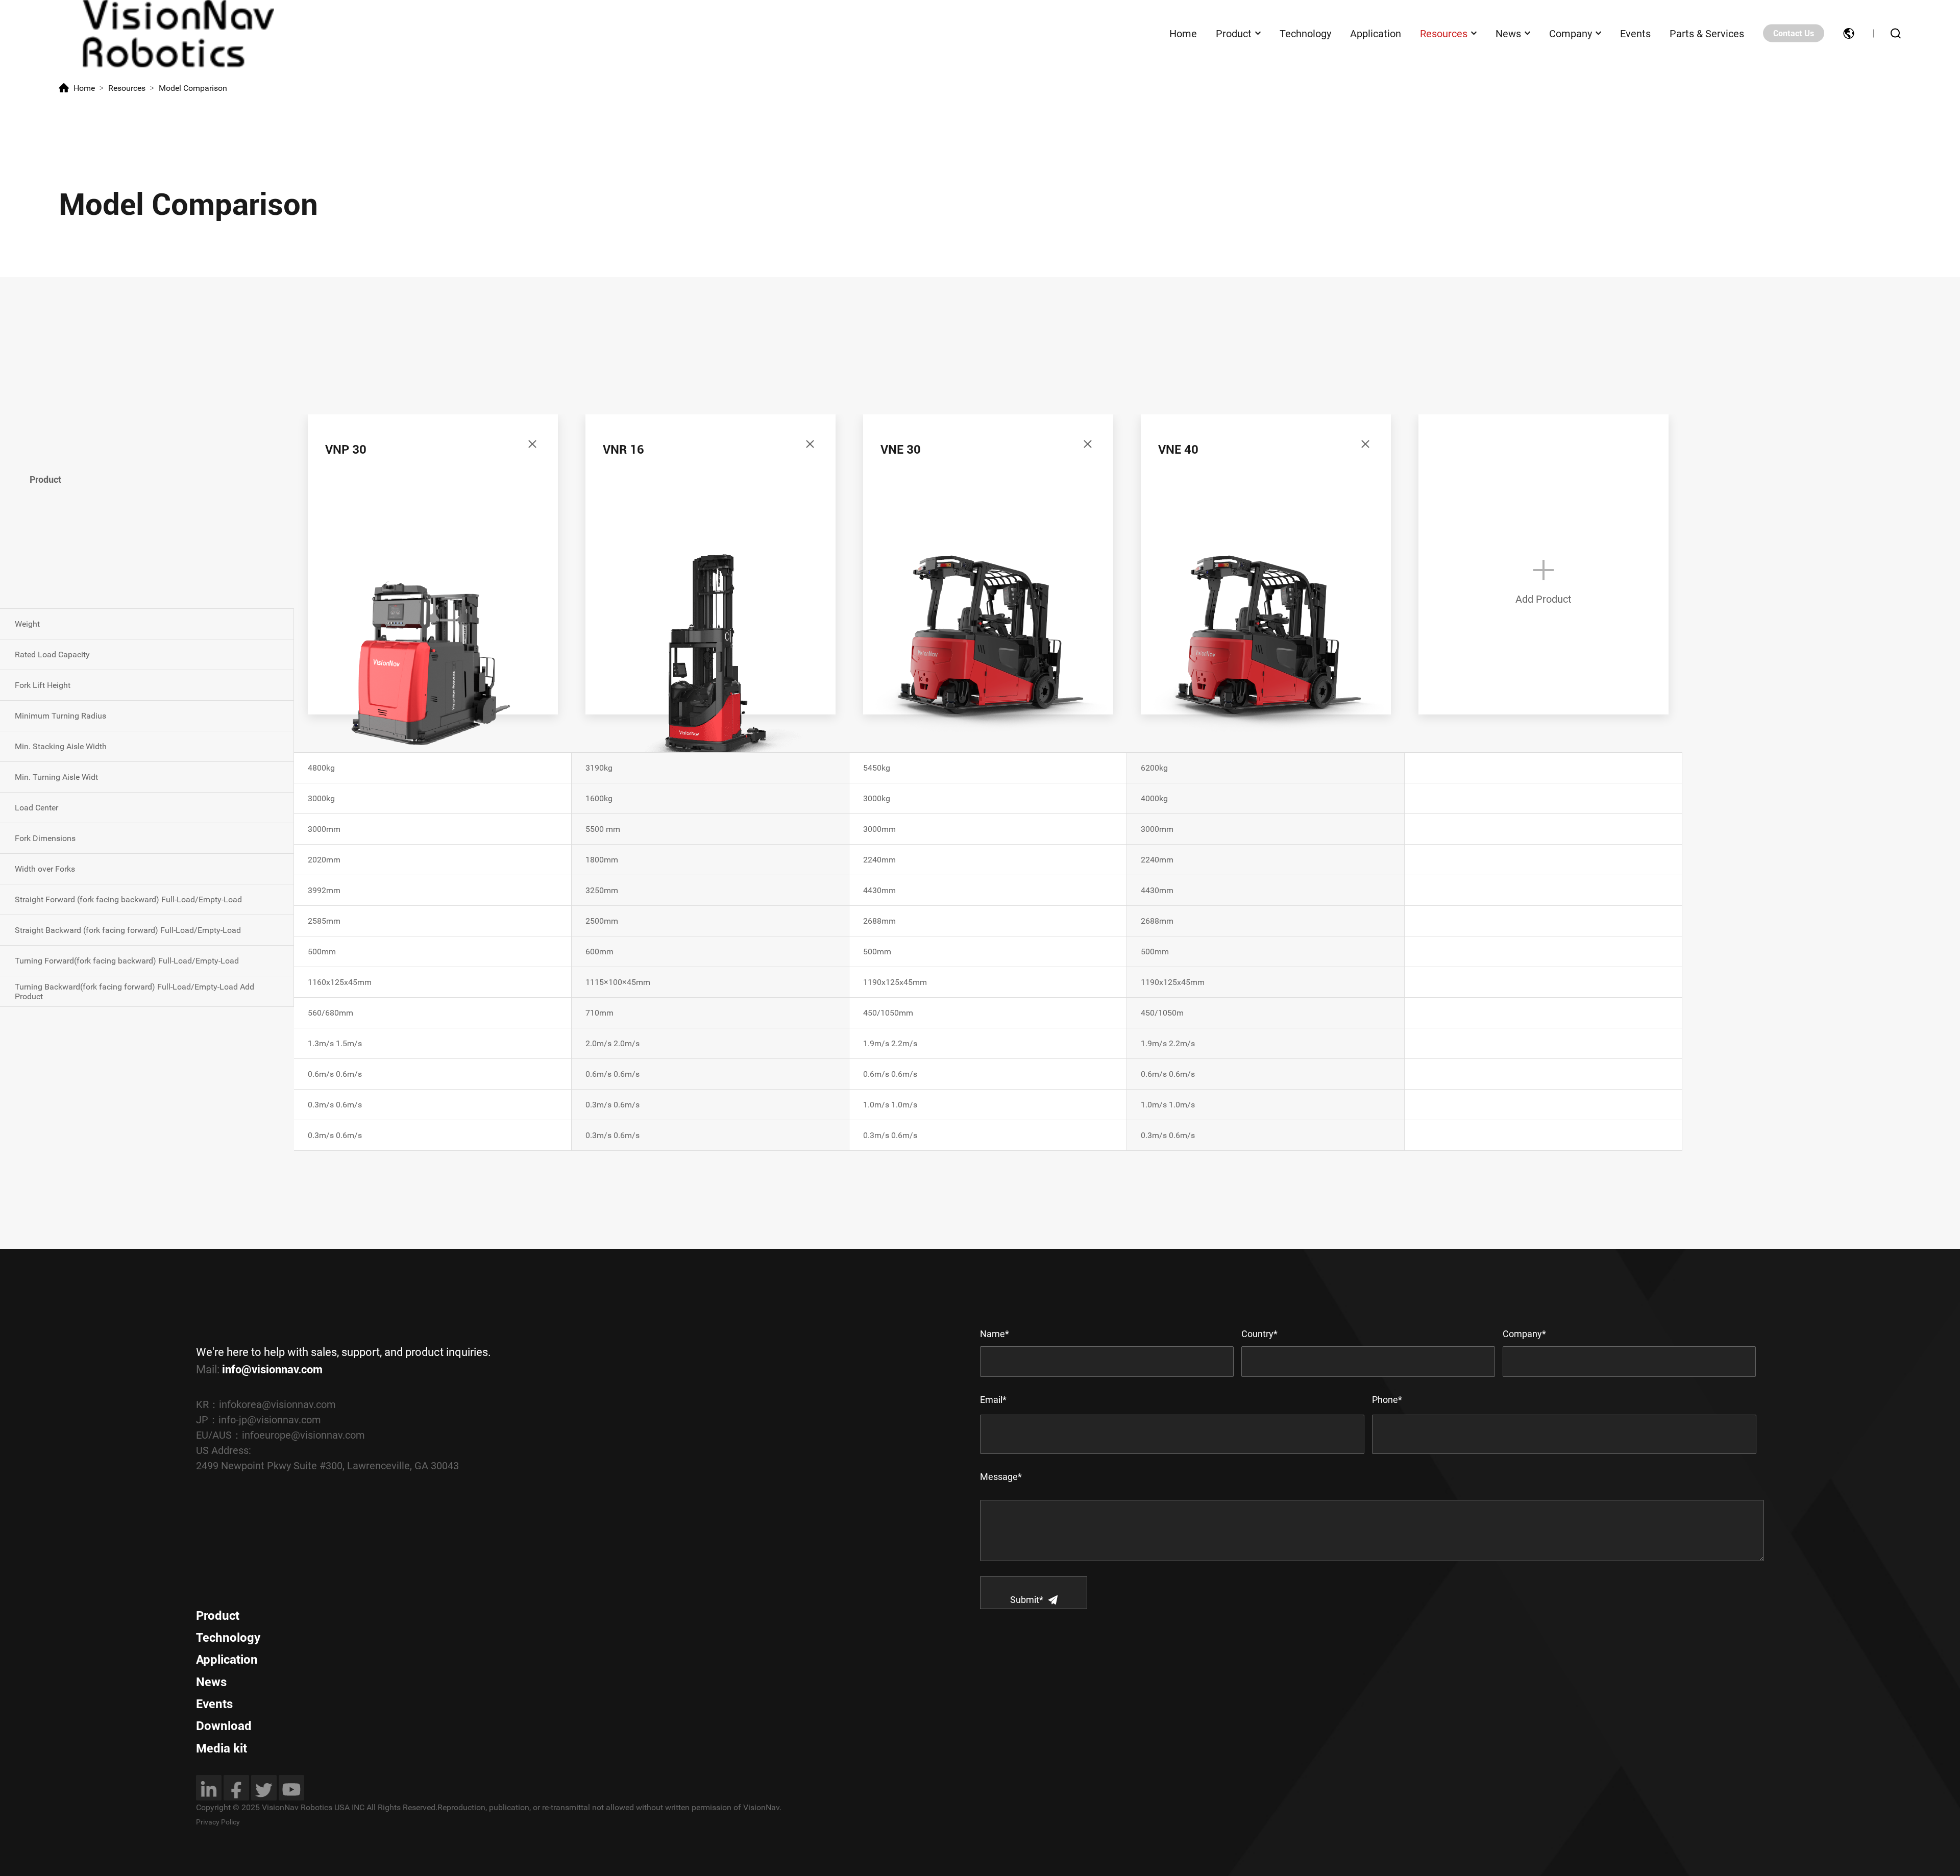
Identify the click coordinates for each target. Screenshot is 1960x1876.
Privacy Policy (218, 1822)
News (1508, 33)
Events (1635, 33)
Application (1376, 33)
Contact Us (1794, 33)
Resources (1444, 33)
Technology (1305, 33)
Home (1183, 33)
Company (1571, 33)
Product (1234, 33)
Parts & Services (1707, 33)
